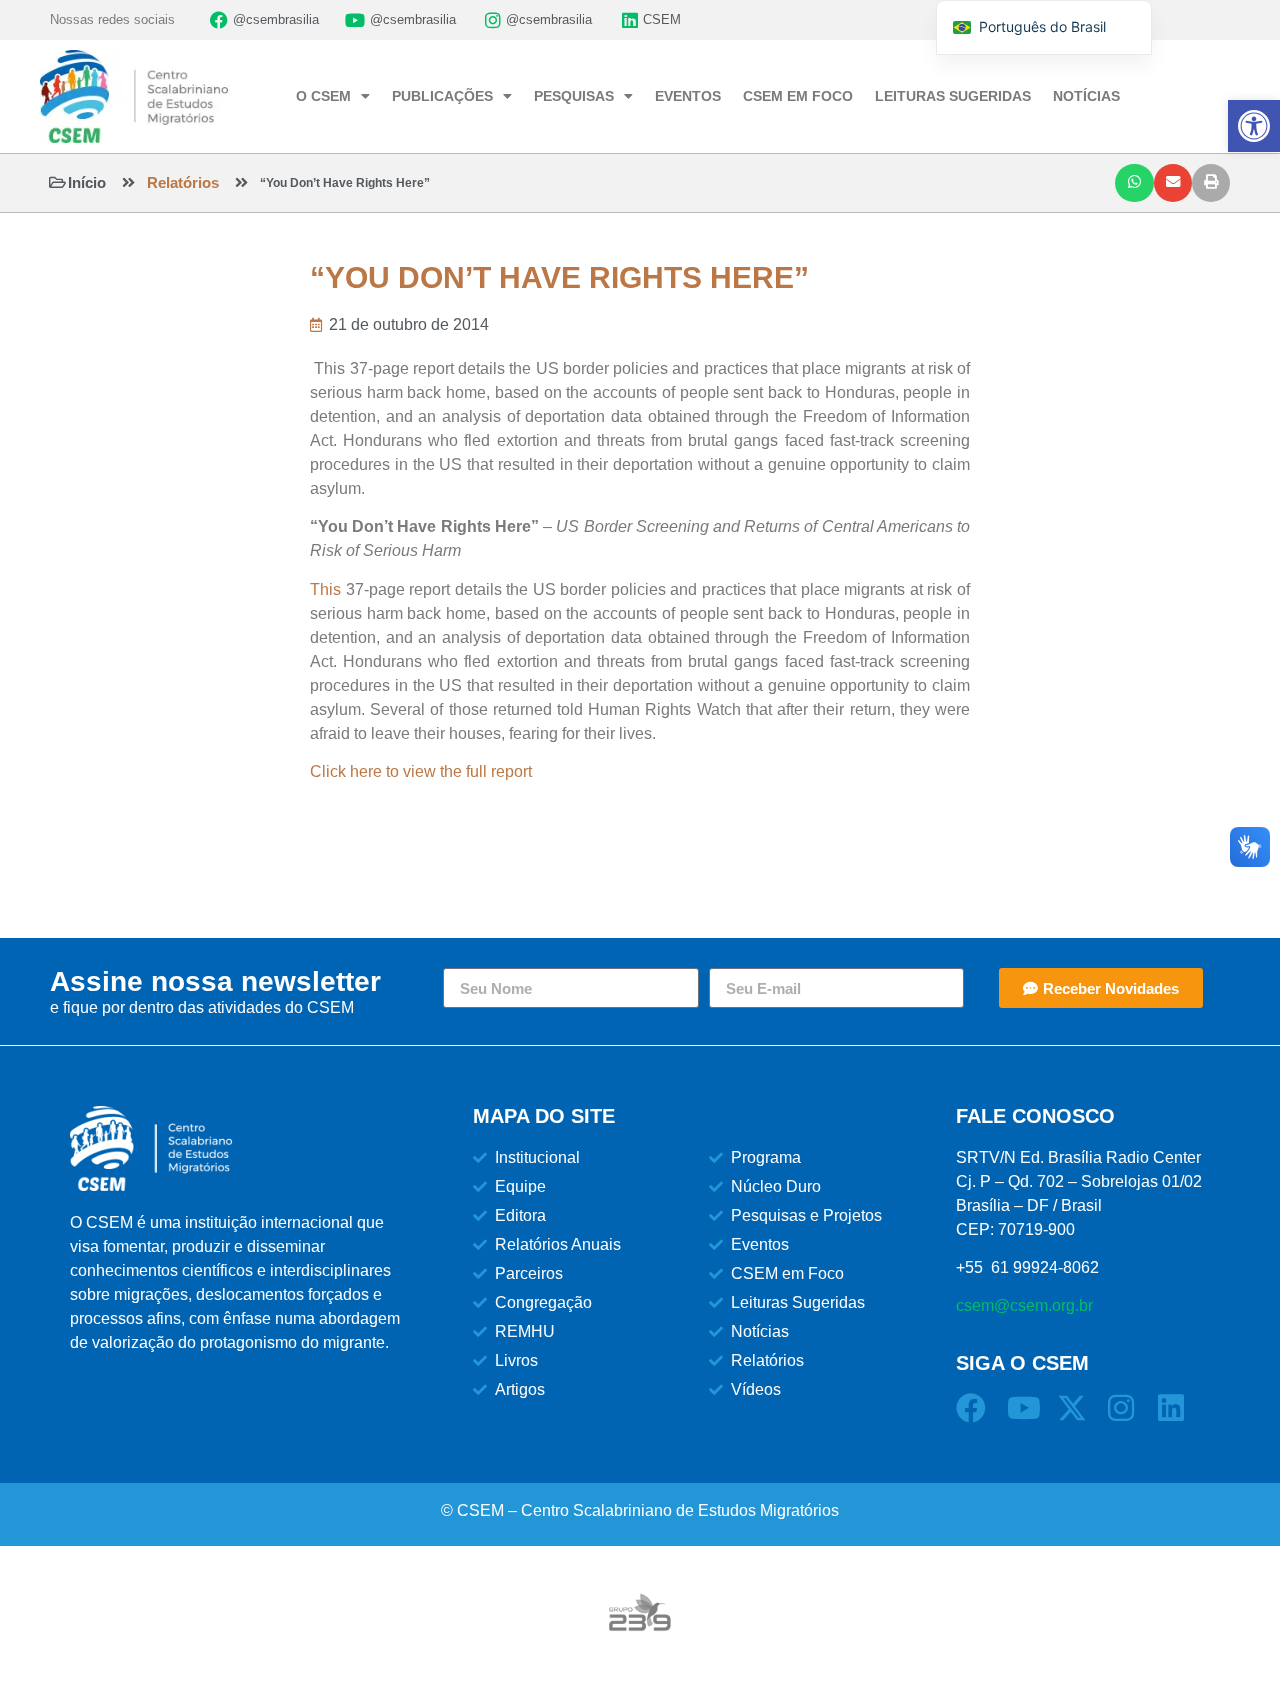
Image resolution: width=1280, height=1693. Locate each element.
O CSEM (323, 96)
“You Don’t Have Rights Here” (345, 183)
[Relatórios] (128, 182)
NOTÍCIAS (1086, 96)
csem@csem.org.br (1024, 1305)
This (328, 589)
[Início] (57, 182)
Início (87, 182)
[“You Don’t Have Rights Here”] (241, 182)
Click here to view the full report (421, 771)
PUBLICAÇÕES (442, 96)
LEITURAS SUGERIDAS (953, 96)
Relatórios (183, 182)
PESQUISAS (574, 96)
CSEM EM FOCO (798, 96)
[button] (1134, 183)
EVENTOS (688, 96)
